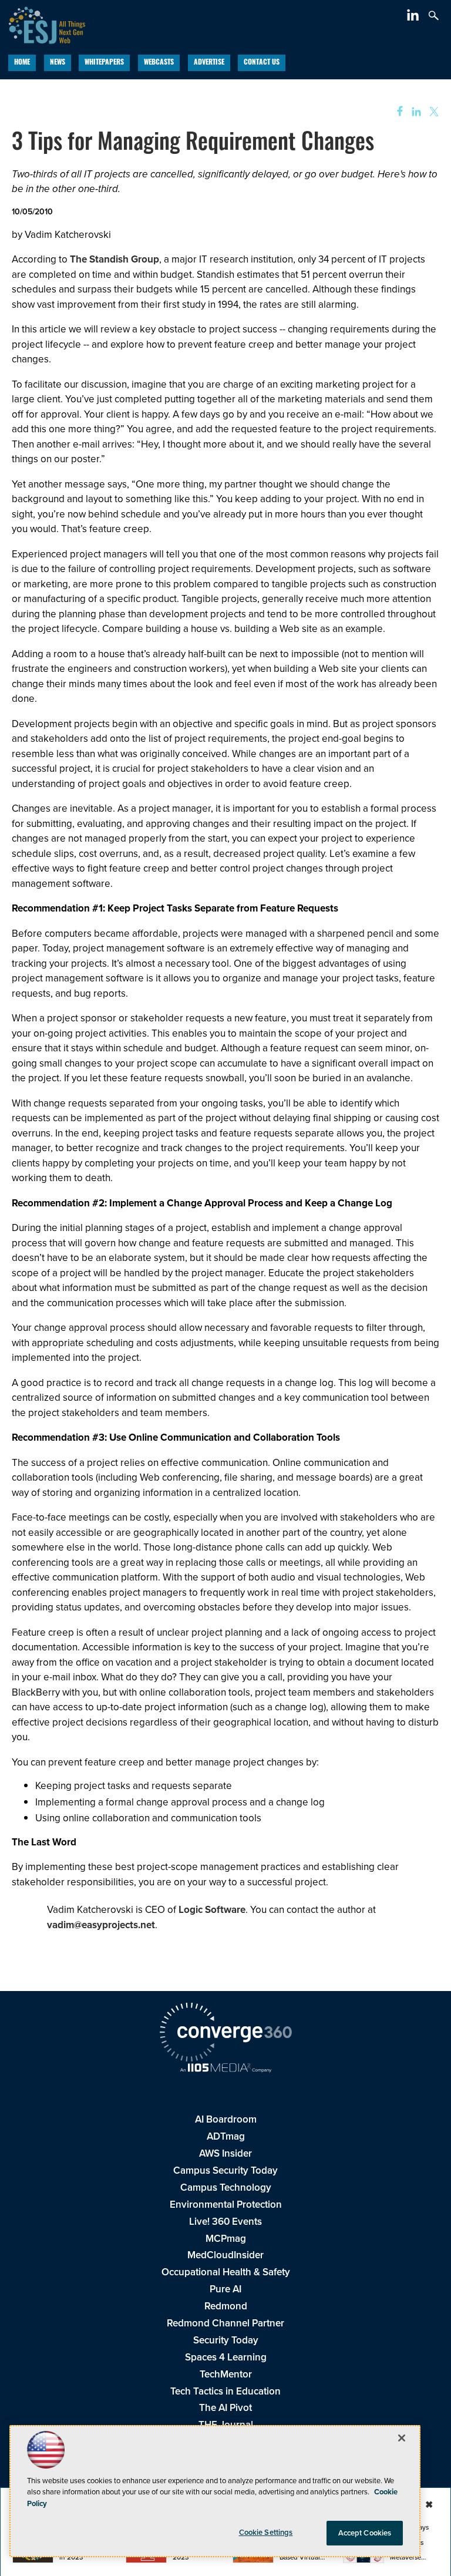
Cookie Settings (266, 2532)
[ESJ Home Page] (43, 24)
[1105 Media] (225, 2069)
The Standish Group (115, 259)
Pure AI (225, 2289)
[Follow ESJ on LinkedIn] (414, 17)
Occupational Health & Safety (226, 2272)
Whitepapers (104, 63)
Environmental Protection (226, 2205)
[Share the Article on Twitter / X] (433, 112)
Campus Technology (226, 2187)
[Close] (402, 2438)
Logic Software (212, 1910)
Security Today (226, 2340)
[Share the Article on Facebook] (396, 112)
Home (22, 63)
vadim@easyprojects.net (101, 1925)
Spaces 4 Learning (226, 2357)
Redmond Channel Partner (225, 2323)
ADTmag (226, 2136)
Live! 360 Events (225, 2222)
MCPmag (226, 2239)
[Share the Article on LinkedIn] (414, 112)
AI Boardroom (226, 2119)
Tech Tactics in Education (225, 2391)
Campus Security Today (225, 2170)
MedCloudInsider (225, 2255)
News (58, 63)
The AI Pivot (225, 2408)
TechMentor (226, 2374)
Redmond (226, 2306)
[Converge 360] (225, 2034)
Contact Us (262, 63)
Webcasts (159, 63)
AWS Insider (225, 2153)
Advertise (209, 63)
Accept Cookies (365, 2533)
